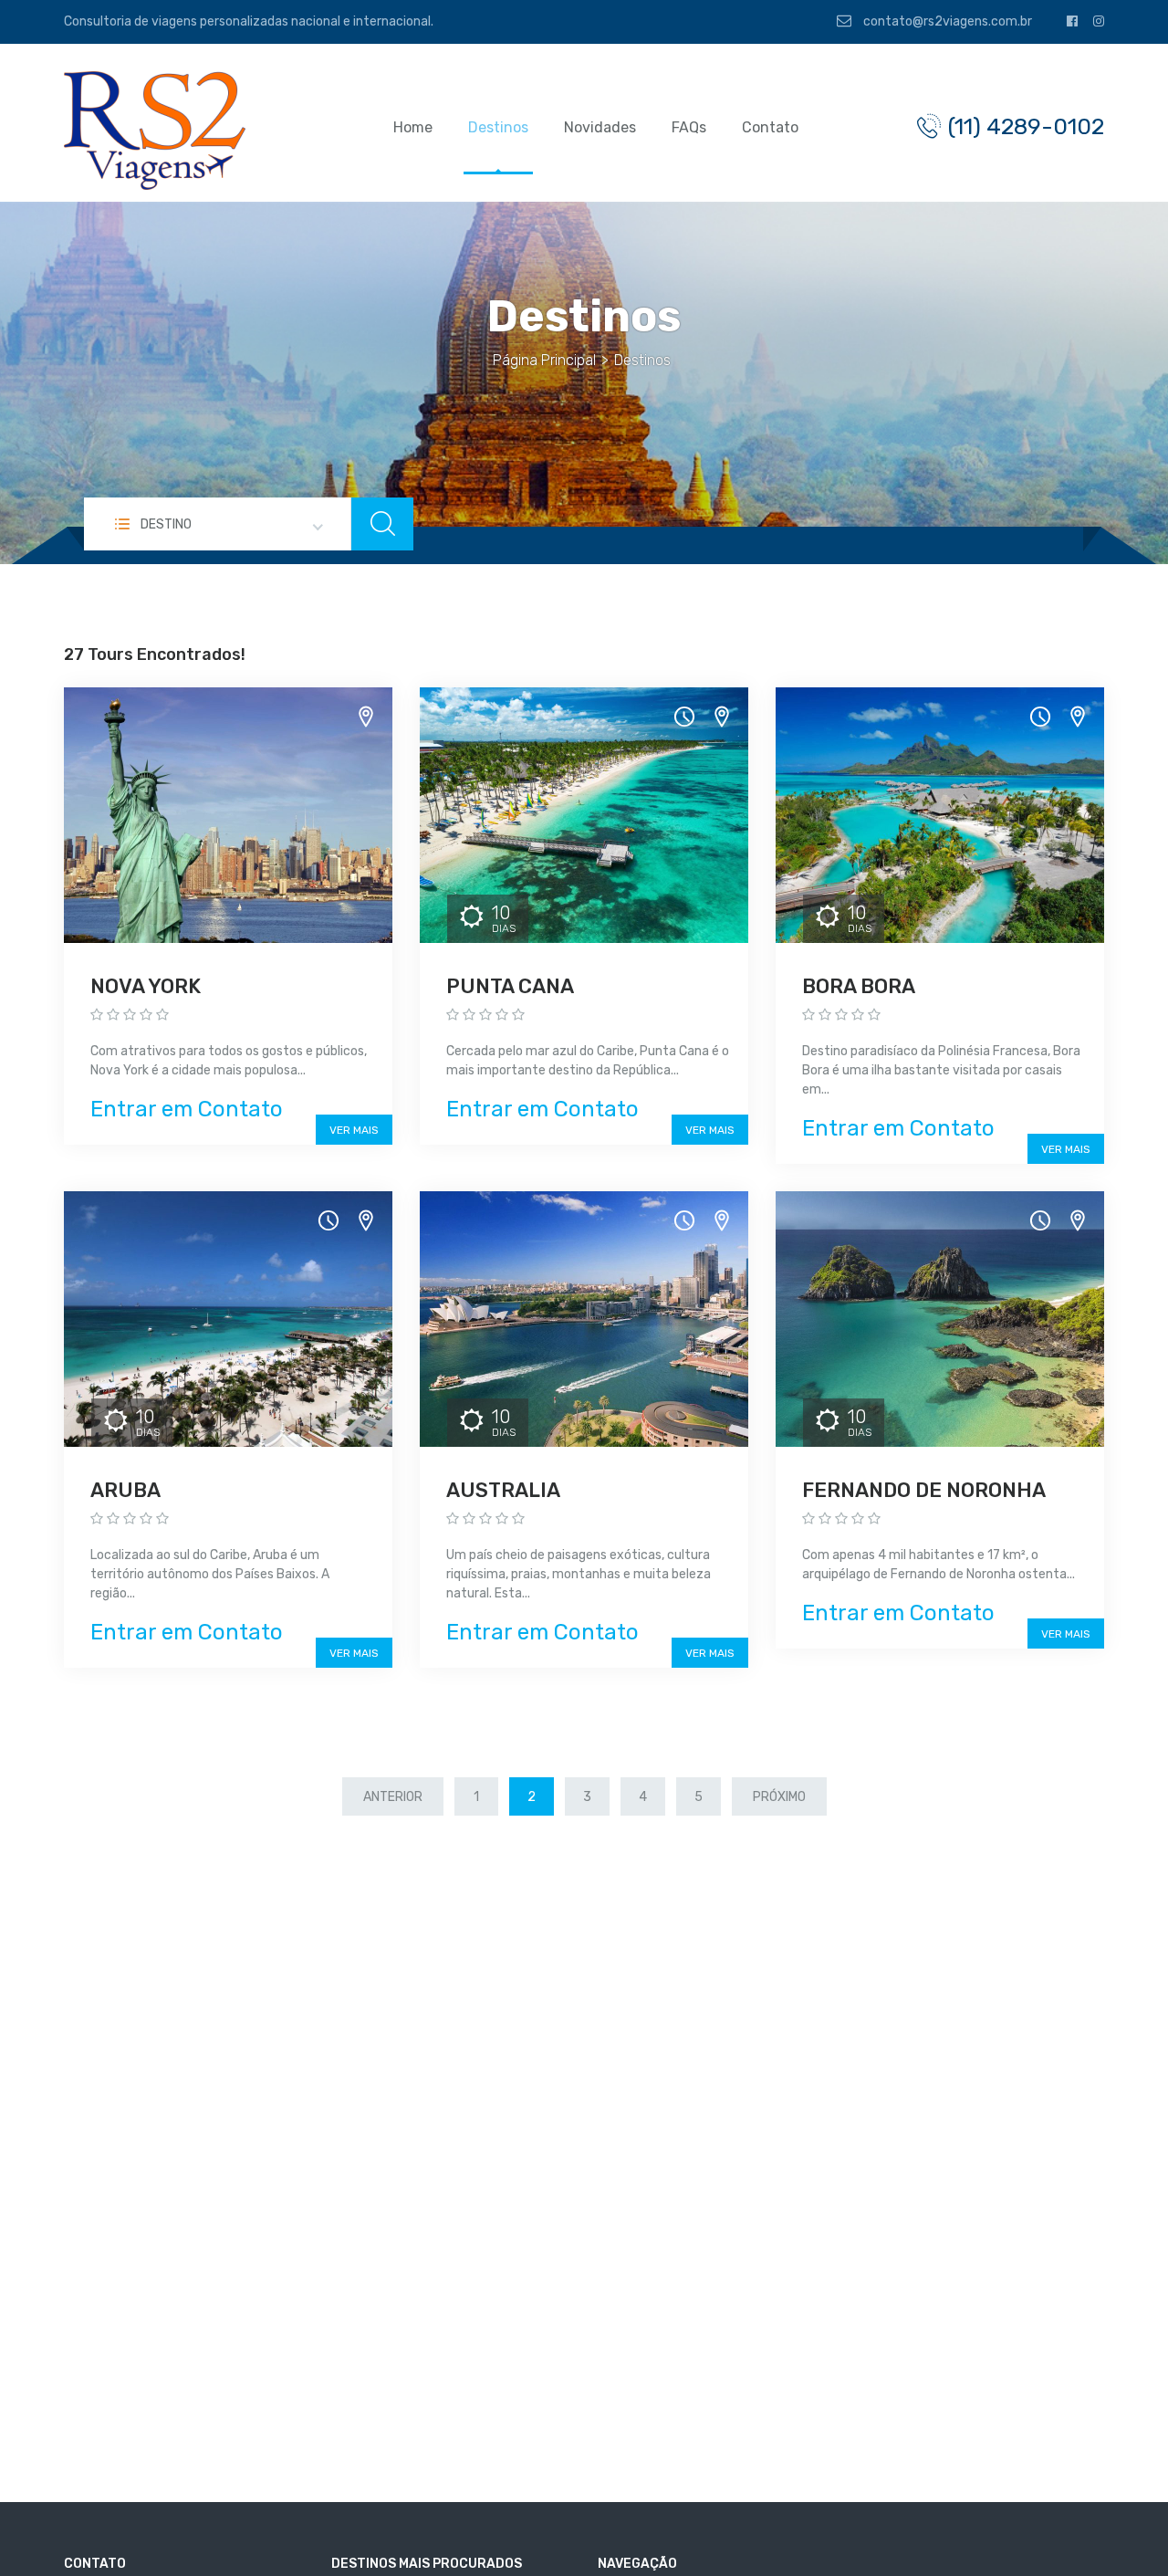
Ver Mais (354, 1130)
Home (413, 127)
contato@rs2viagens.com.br (946, 21)
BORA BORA (859, 986)
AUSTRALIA (503, 1490)
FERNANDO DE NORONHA (924, 1490)
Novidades (600, 127)
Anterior (393, 1797)
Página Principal (544, 360)
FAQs (689, 127)
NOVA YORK (146, 986)
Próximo (779, 1797)
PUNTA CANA (510, 986)
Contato (770, 127)
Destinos (498, 127)
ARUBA (125, 1490)
